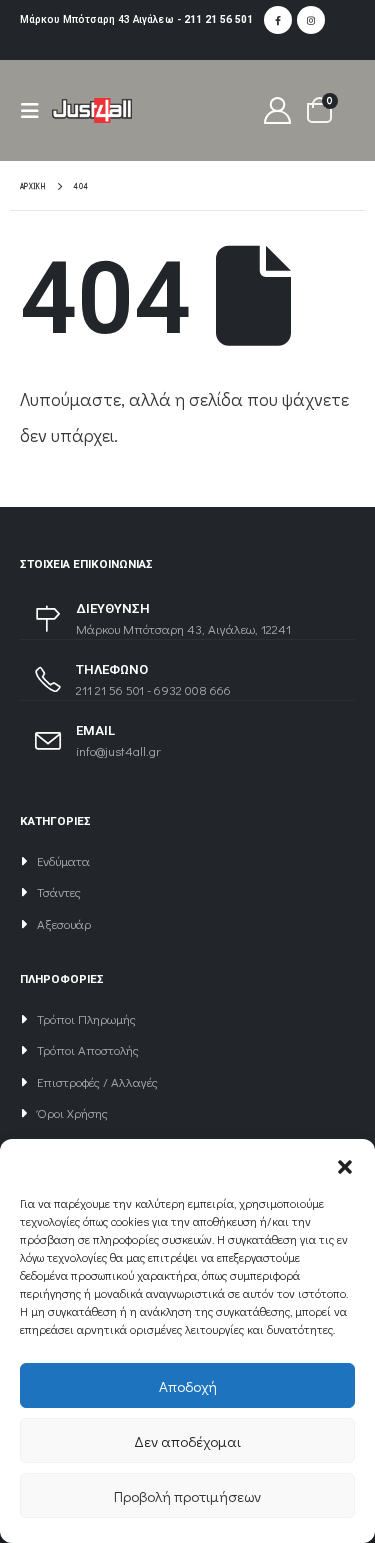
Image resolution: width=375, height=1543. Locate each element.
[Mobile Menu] (36, 110)
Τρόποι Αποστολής (88, 1049)
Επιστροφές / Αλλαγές (97, 1081)
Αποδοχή (188, 1386)
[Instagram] (311, 20)
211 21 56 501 (218, 19)
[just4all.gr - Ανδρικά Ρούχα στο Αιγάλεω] (92, 110)
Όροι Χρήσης (72, 1112)
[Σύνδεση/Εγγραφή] (278, 110)
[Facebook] (278, 20)
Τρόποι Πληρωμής (86, 1018)
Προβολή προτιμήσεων (187, 1496)
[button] (345, 1164)
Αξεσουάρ (64, 923)
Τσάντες (59, 891)
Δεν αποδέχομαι (187, 1441)
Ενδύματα (63, 860)
